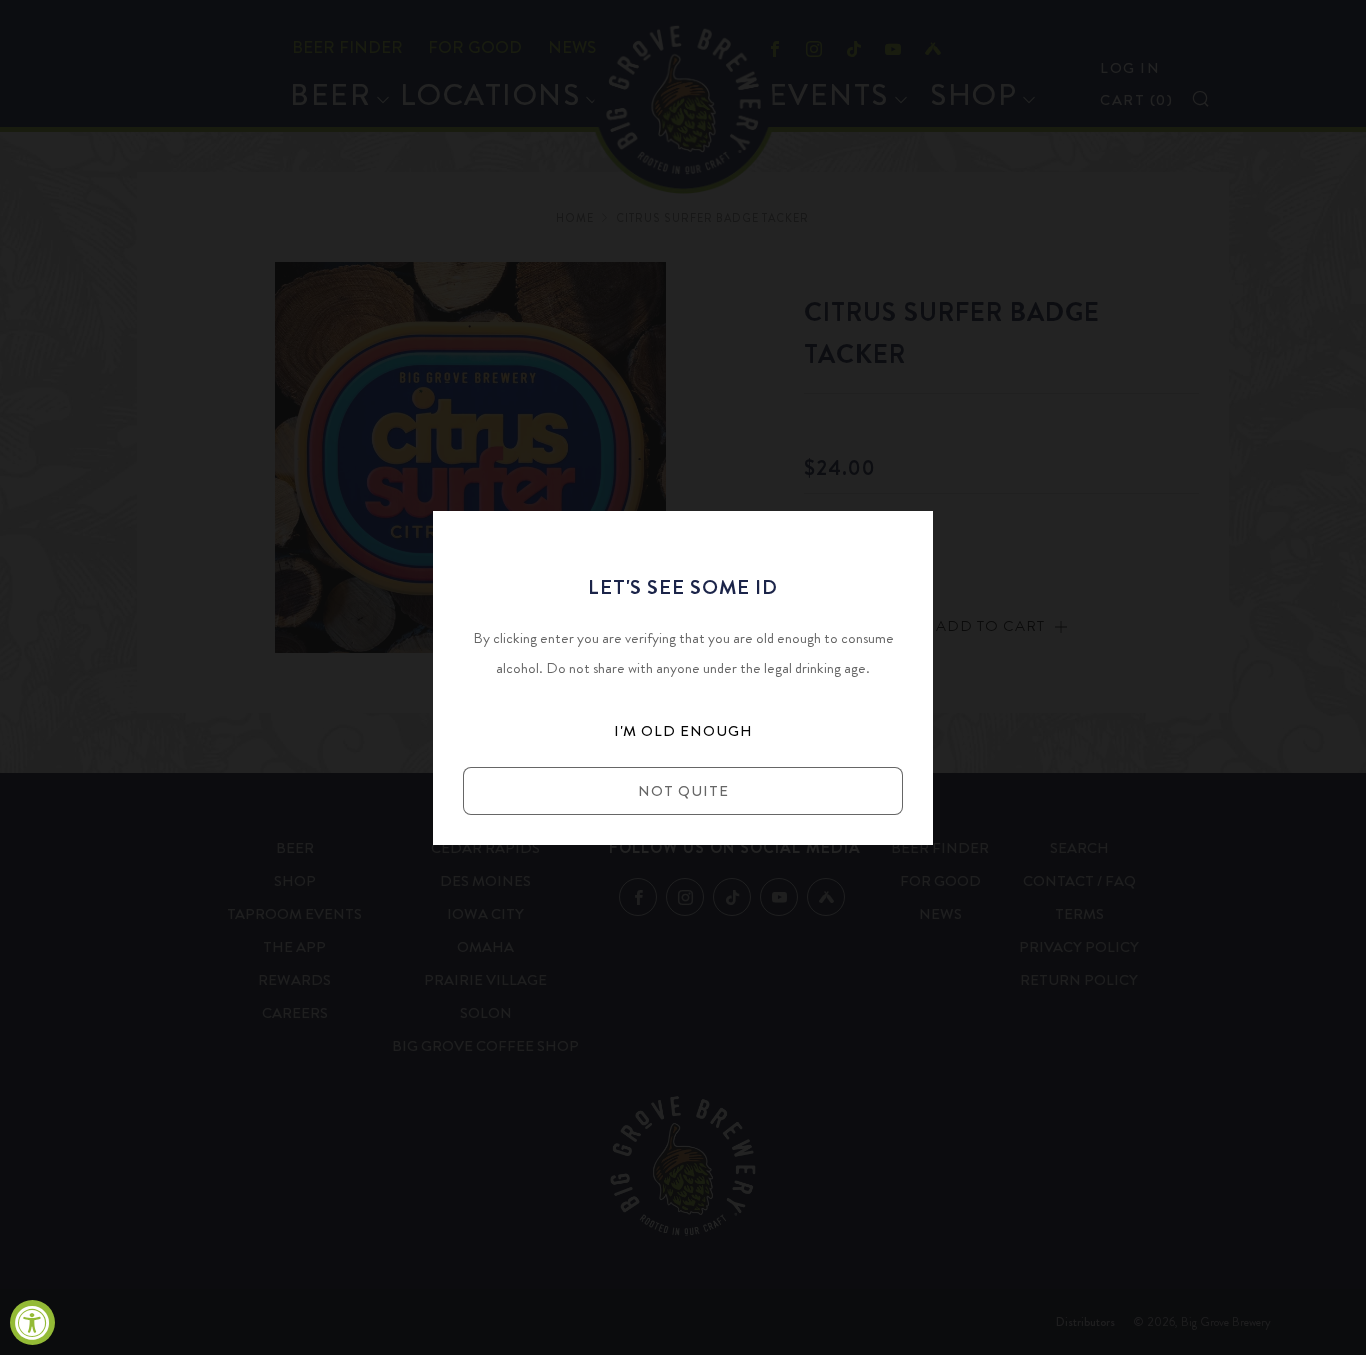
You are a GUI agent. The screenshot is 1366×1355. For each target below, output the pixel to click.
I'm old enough (683, 731)
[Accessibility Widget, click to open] (32, 1322)
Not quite (683, 791)
